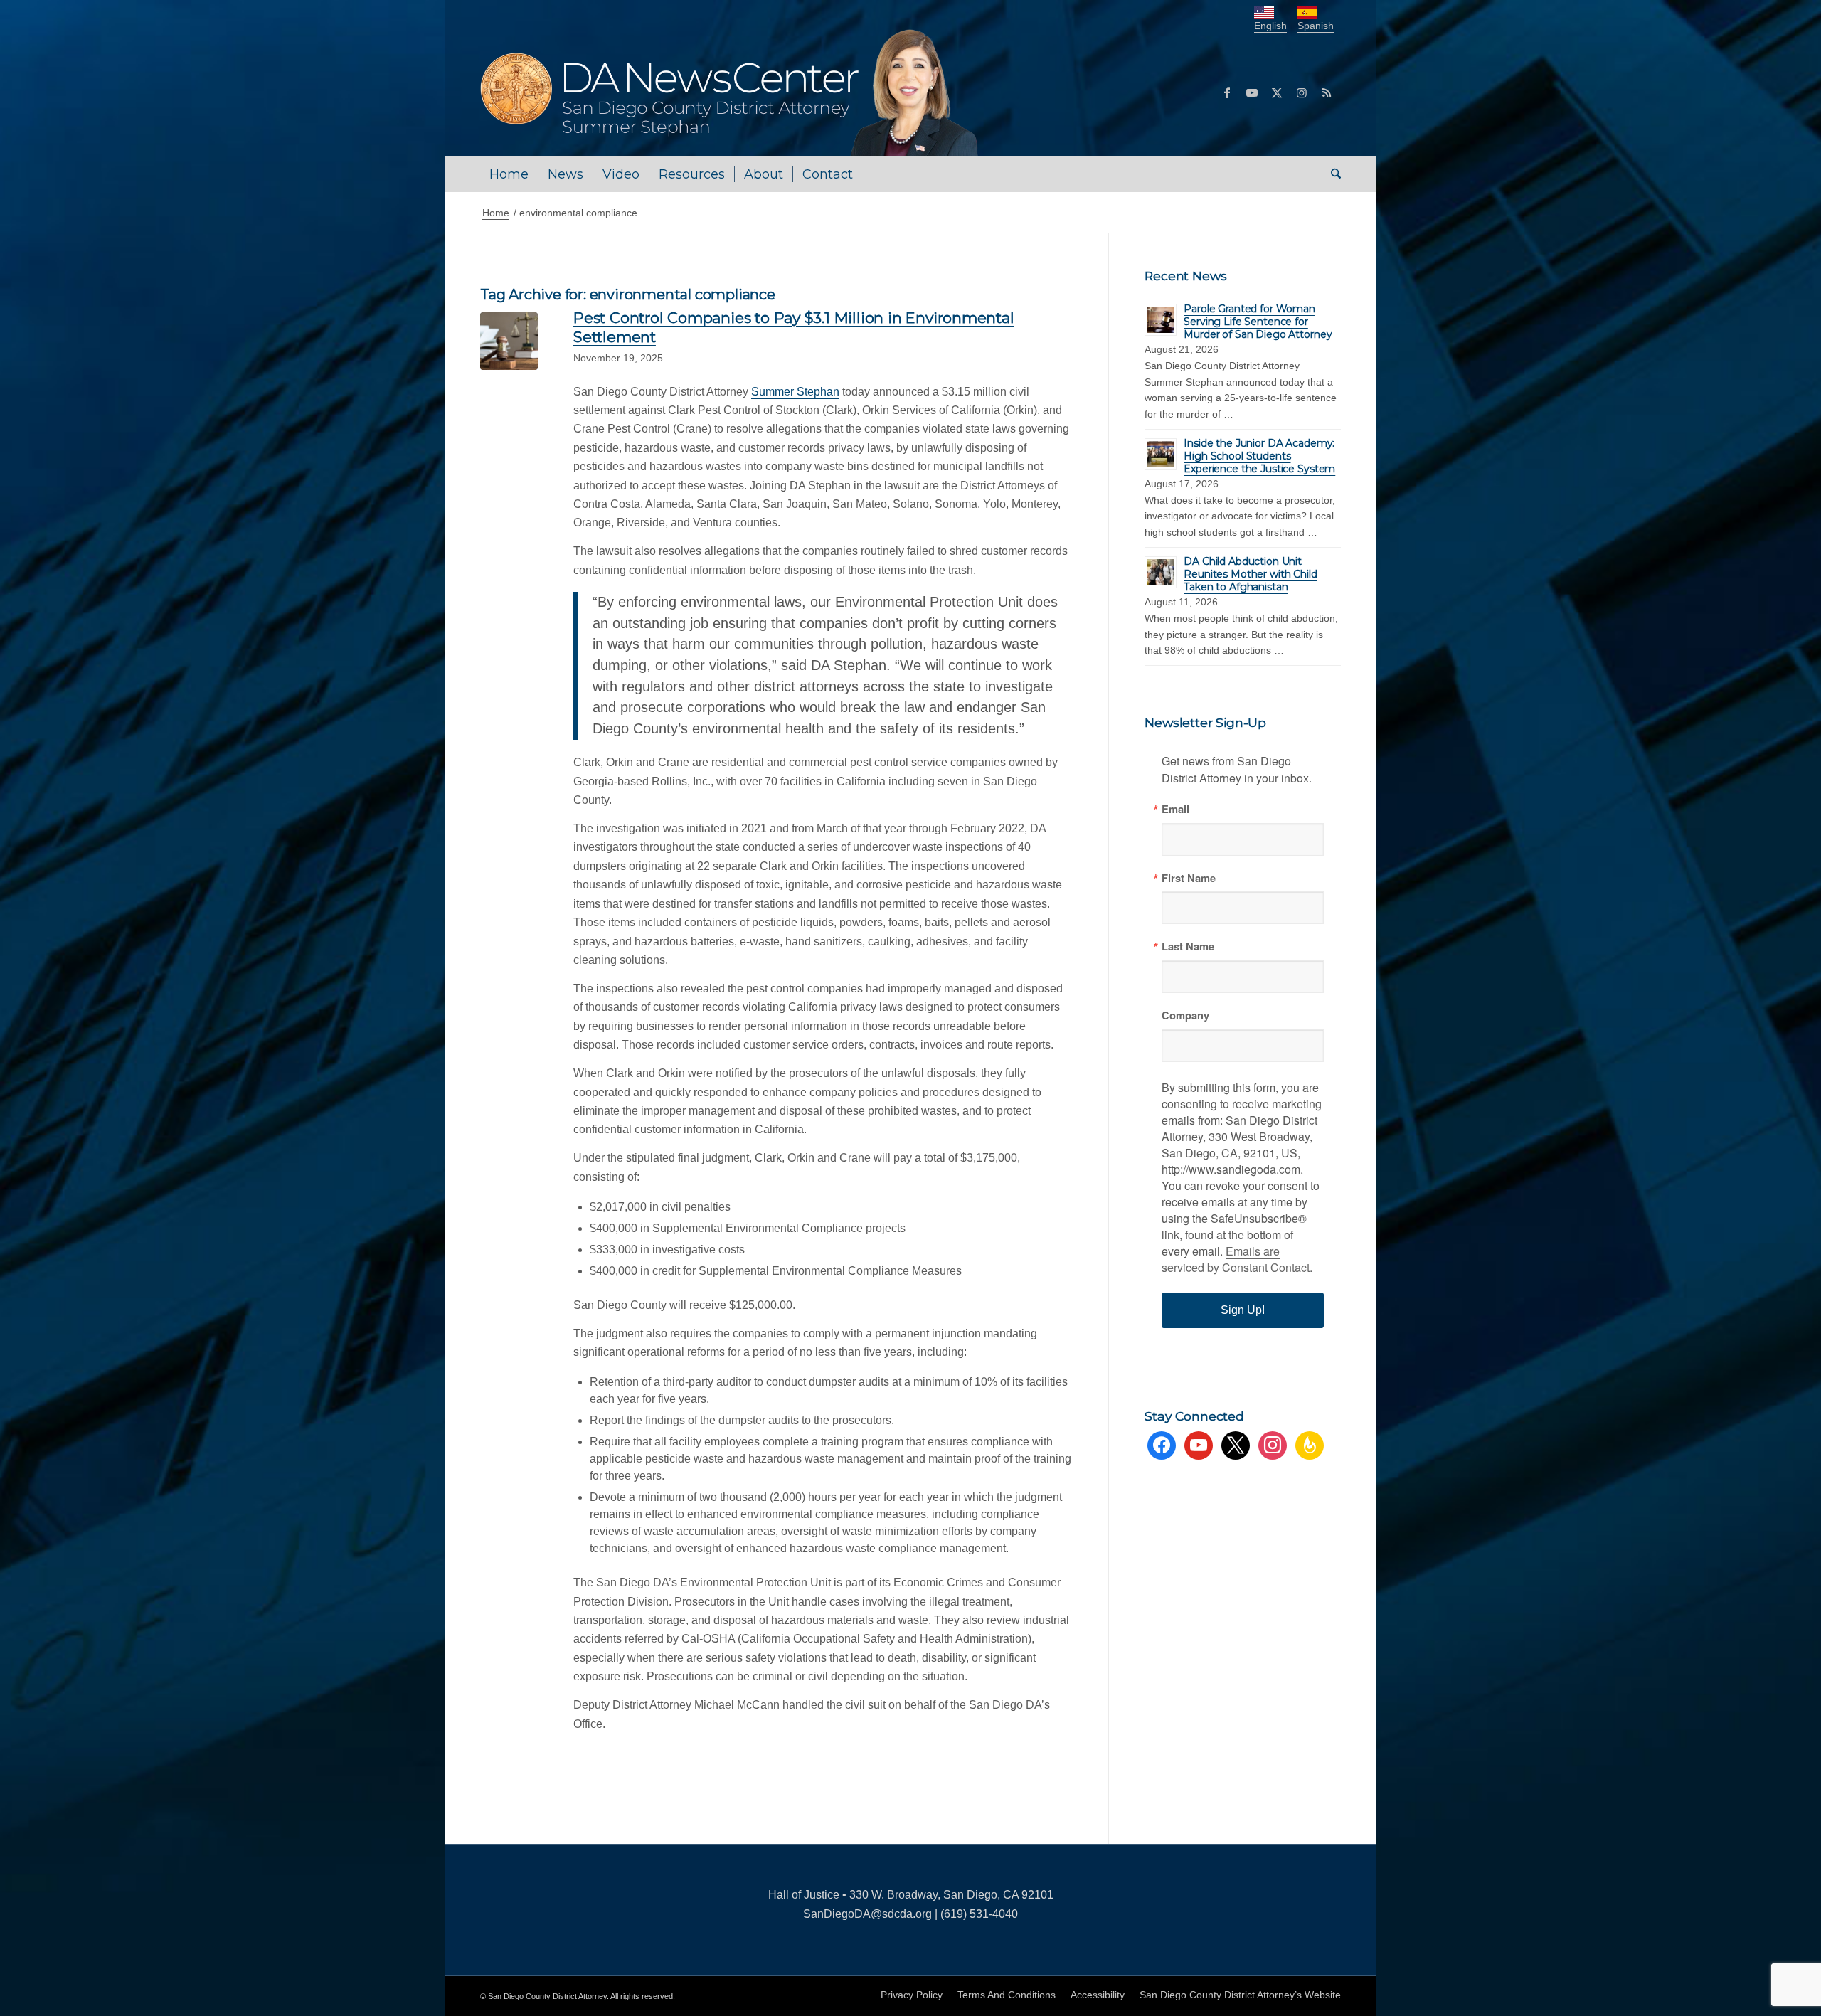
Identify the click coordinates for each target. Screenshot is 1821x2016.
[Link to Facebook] (1227, 92)
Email (1175, 809)
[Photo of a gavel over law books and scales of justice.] (509, 341)
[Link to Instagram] (1302, 92)
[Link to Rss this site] (1327, 92)
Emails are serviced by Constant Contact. (1237, 1259)
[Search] (1331, 174)
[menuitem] (509, 174)
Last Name (1188, 946)
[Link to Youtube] (1252, 92)
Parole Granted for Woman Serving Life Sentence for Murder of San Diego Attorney (1258, 322)
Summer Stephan (795, 392)
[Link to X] (1277, 92)
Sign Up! (1243, 1310)
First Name (1189, 878)
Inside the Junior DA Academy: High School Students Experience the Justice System (1259, 456)
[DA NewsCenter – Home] (731, 92)
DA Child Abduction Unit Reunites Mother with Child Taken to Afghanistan (1250, 574)
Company (1185, 1015)
